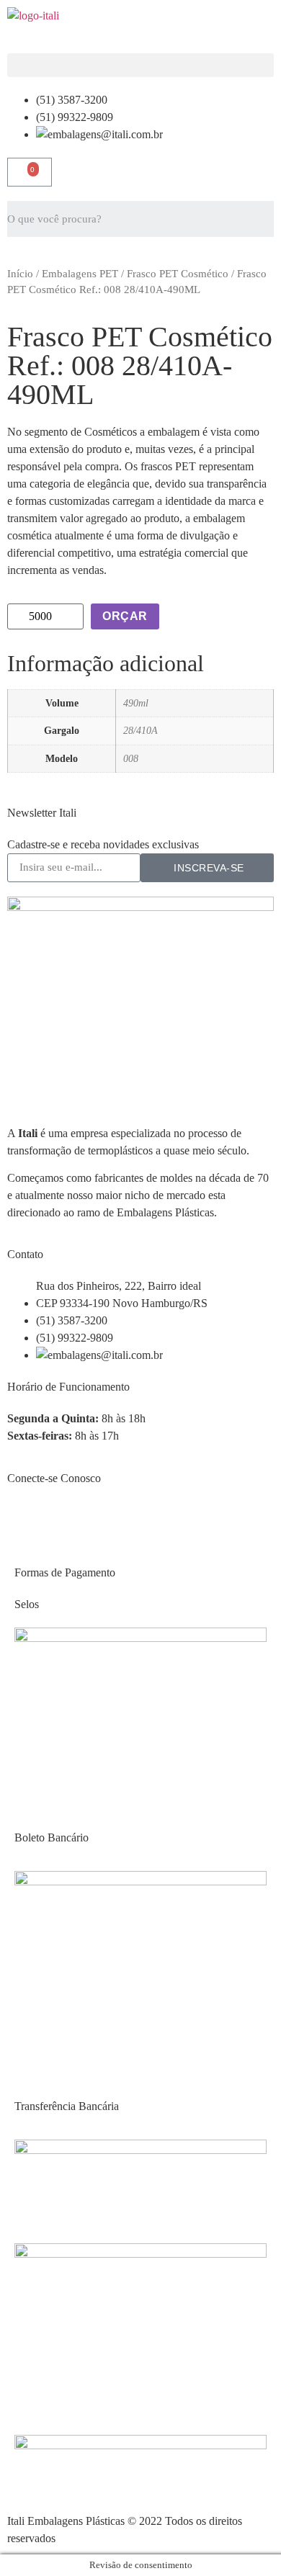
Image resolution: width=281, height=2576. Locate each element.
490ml (136, 703)
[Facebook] (25, 1520)
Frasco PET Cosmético (178, 274)
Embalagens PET (80, 274)
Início (20, 274)
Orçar (125, 616)
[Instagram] (64, 1520)
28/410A (140, 730)
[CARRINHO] (30, 172)
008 (131, 758)
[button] (140, 65)
